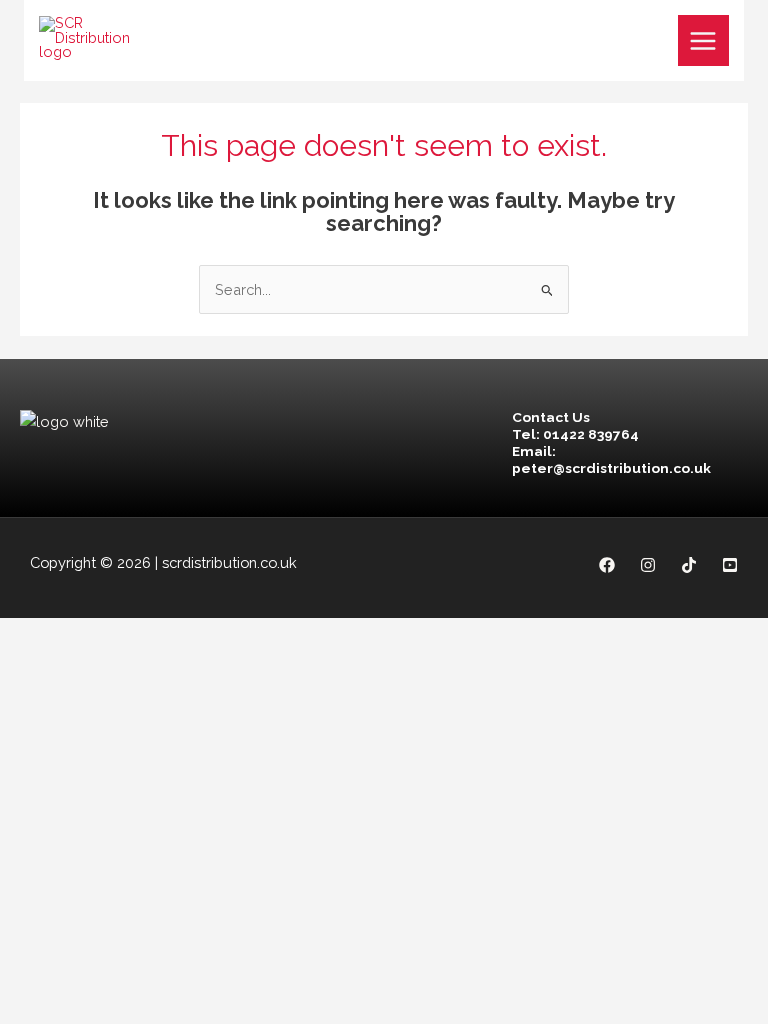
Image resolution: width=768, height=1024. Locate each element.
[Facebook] (607, 565)
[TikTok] (689, 565)
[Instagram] (648, 565)
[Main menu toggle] (704, 41)
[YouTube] (730, 565)
